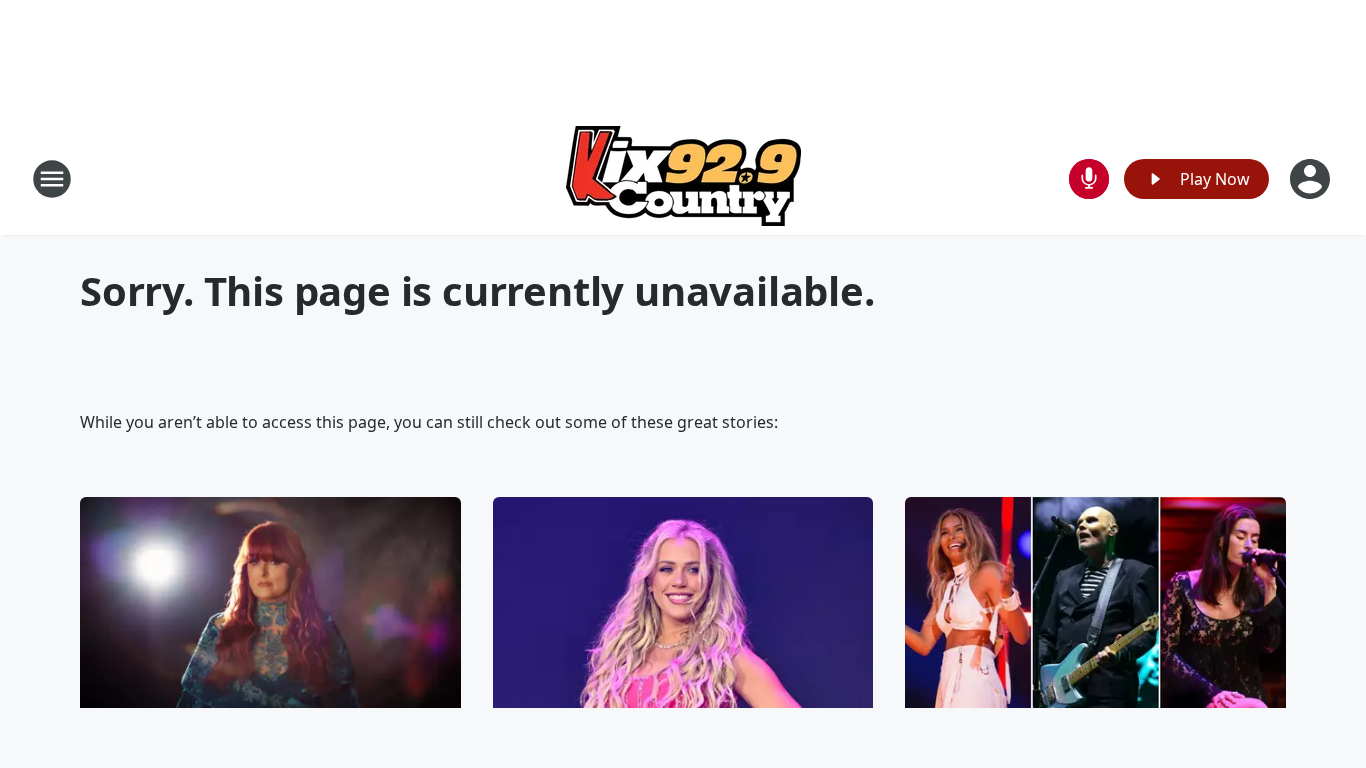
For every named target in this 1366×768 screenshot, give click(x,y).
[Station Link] (683, 178)
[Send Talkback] (1089, 179)
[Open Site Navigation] (52, 179)
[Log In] (1312, 179)
